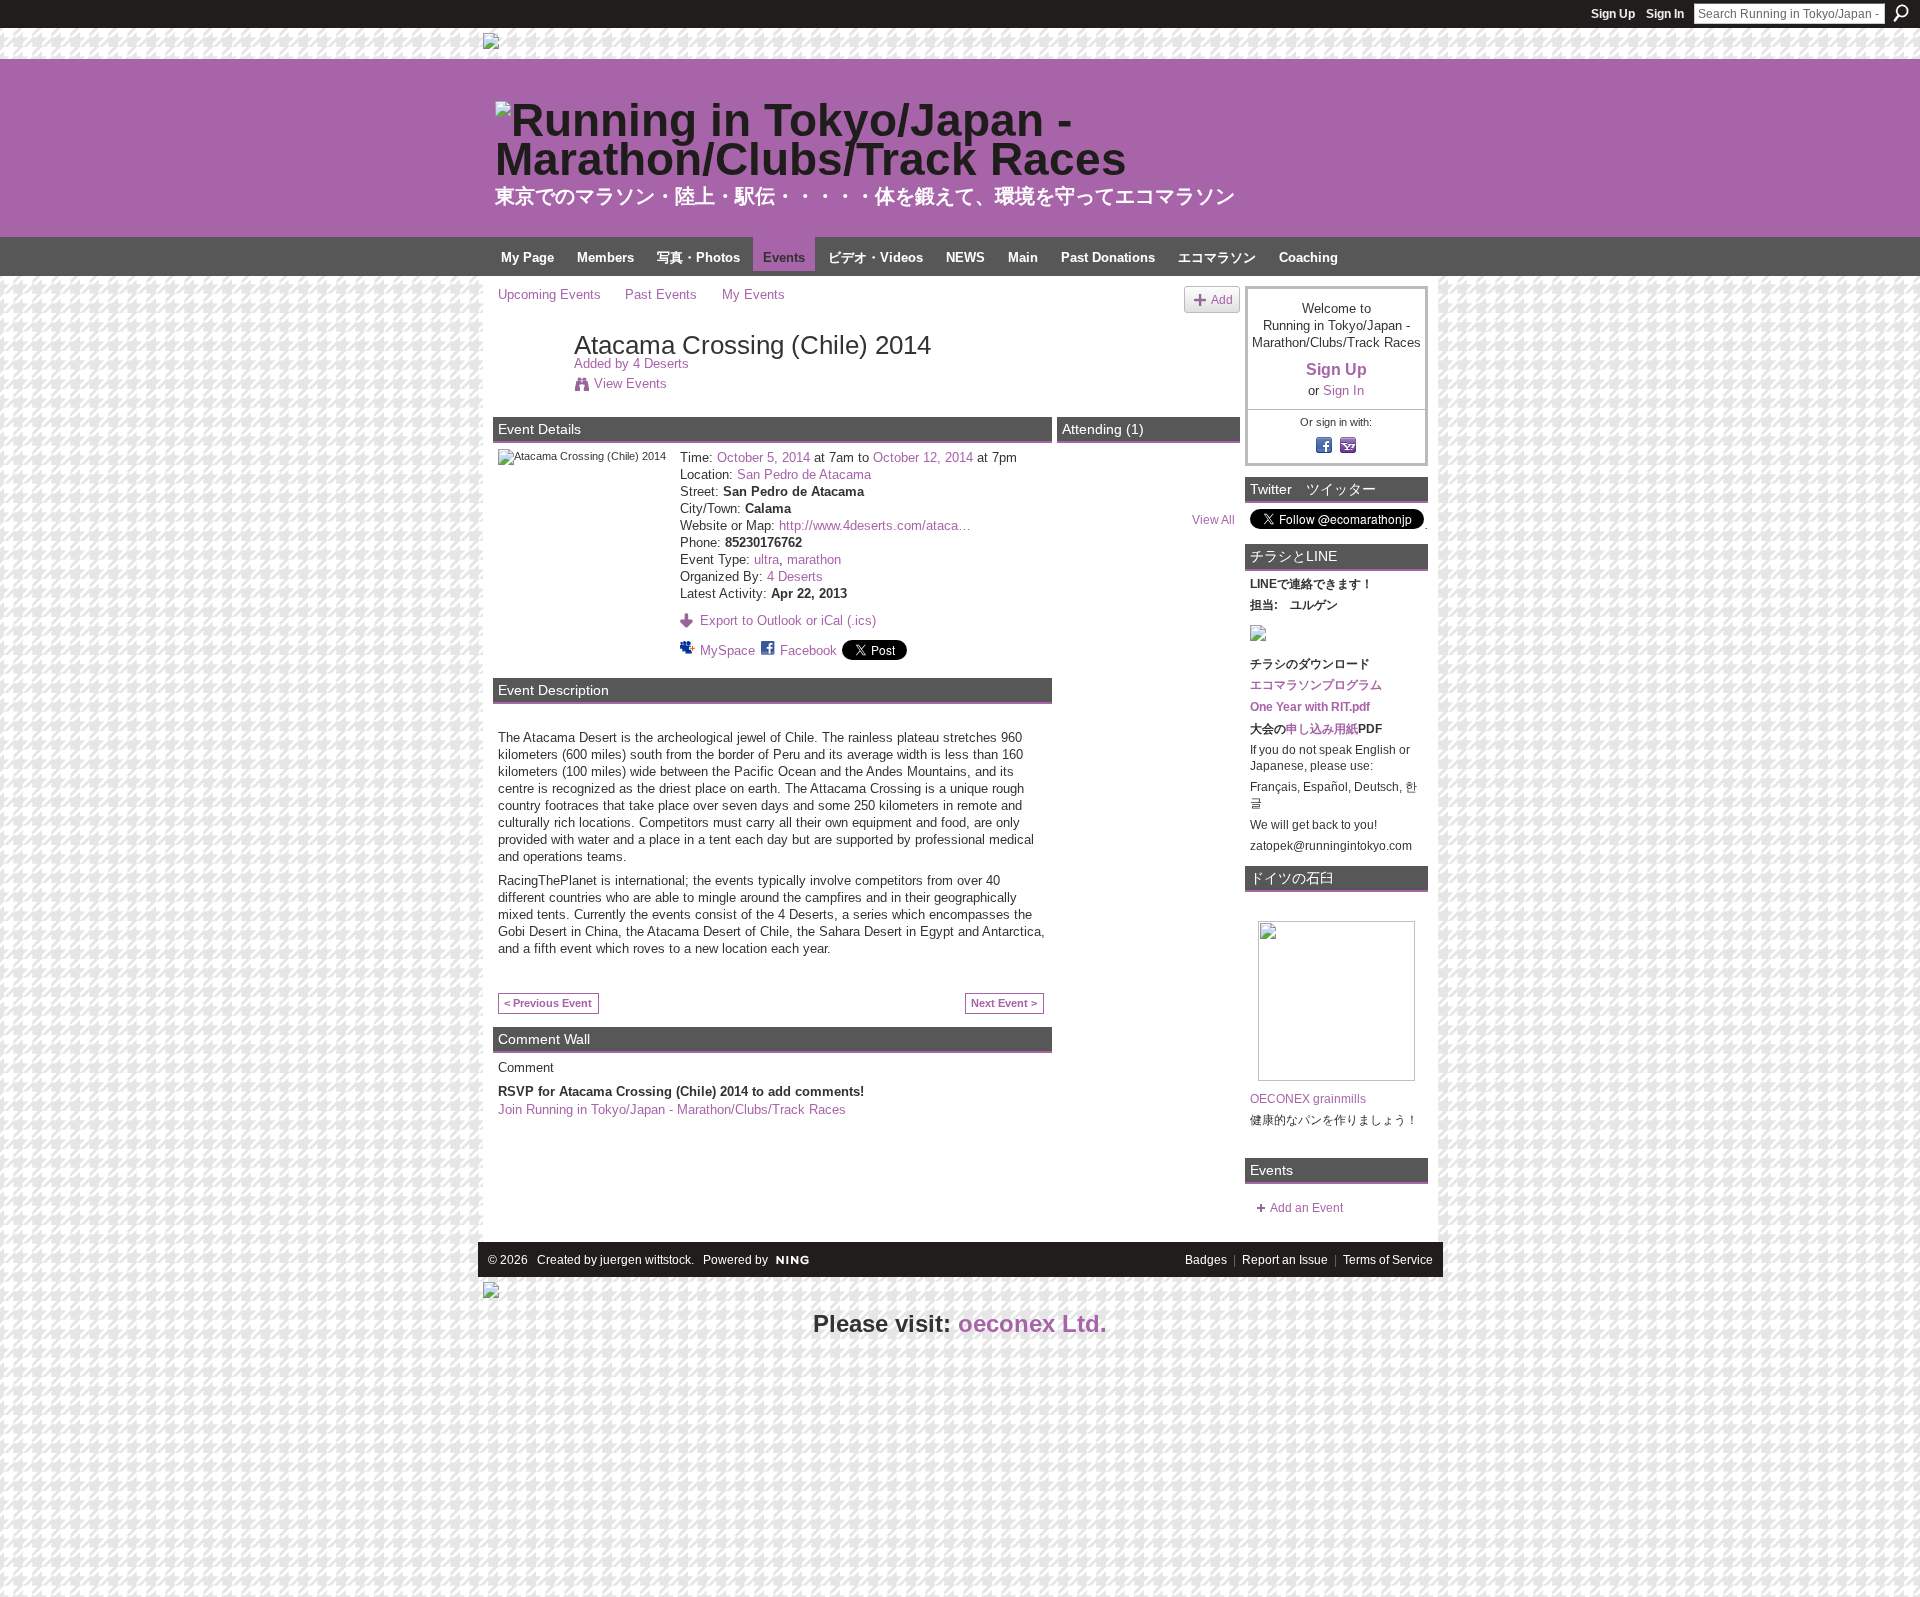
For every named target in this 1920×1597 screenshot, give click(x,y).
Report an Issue (1285, 1260)
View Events (630, 383)
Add (1222, 299)
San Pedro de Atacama (804, 474)
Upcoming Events (549, 294)
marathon (814, 559)
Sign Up (1613, 14)
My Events (753, 294)
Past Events (661, 294)
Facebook (808, 650)
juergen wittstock (645, 1260)
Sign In (1665, 14)
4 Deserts (661, 363)
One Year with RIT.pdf (1310, 707)
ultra (766, 559)
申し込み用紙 (1322, 729)
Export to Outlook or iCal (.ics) (788, 620)
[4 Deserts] (530, 387)
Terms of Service (1388, 1260)
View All (1213, 520)
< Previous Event (548, 1003)
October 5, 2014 (763, 457)
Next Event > (1004, 1003)
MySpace (727, 650)
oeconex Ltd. (1032, 1323)
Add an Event (1306, 1208)
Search (1901, 13)
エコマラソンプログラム (1316, 685)
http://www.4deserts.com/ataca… (875, 525)
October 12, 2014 (923, 457)
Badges (1206, 1260)
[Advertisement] (150, 1469)
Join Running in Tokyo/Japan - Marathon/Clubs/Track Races (672, 1109)
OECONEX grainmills (1308, 1099)
